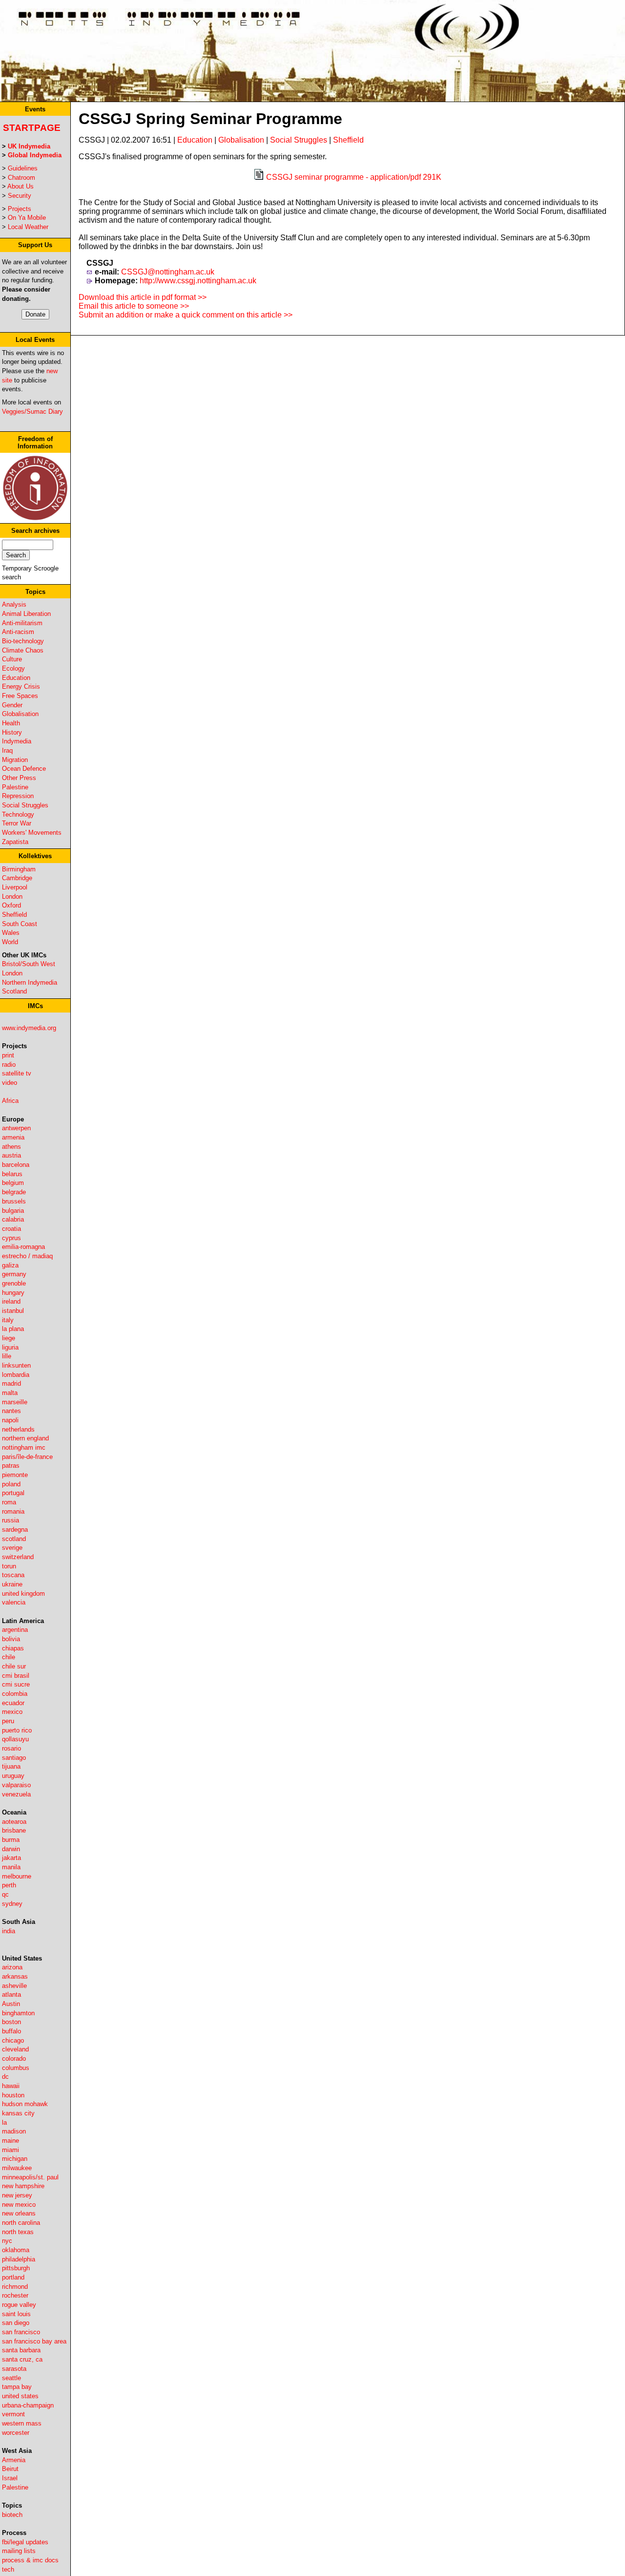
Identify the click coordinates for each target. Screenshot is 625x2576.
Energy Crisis (21, 686)
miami (10, 2150)
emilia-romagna (23, 1247)
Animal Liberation (26, 614)
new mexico (19, 2205)
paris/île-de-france (27, 1457)
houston (13, 2095)
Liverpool (15, 887)
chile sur (14, 1666)
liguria (10, 1347)
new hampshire (23, 2186)
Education (16, 678)
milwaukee (17, 2168)
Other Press (19, 778)
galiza (10, 1265)
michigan (15, 2159)
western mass (22, 2423)
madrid (11, 1383)
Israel (10, 2478)
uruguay (13, 1776)
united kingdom (23, 1594)
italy (8, 1320)
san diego (16, 2323)
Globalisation (20, 714)
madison (14, 2131)
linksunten (16, 1365)
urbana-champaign (28, 2405)
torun (9, 1566)
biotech (12, 2515)
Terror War (17, 823)
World (10, 942)
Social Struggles (25, 805)
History (12, 732)
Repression (18, 796)
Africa (10, 1101)
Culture (12, 659)
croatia (11, 1229)
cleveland (15, 2049)
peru (8, 1721)
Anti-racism (18, 632)
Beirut (10, 2469)
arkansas (15, 1976)
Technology (18, 814)
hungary (13, 1293)
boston (11, 2022)
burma (11, 1840)
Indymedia (17, 741)
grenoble (14, 1283)
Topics (35, 592)
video (10, 1083)
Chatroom (21, 178)
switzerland (18, 1557)
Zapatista (15, 842)
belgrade (14, 1192)
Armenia (14, 2460)
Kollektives (35, 856)
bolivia (11, 1639)
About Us (21, 186)
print (8, 1055)
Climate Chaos (23, 650)
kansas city (18, 2113)
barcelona (16, 1165)
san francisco (21, 2332)
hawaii (11, 2086)
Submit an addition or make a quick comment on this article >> (186, 315)
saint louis (16, 2314)
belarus (12, 1174)
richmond (15, 2287)
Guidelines (23, 168)
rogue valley (19, 2305)
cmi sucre (16, 1684)
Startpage (32, 128)
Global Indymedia (35, 155)
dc (5, 2077)
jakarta (11, 1858)
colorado (14, 2059)
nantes (11, 1411)
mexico (12, 1712)
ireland (11, 1301)
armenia (13, 1137)
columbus (16, 2068)
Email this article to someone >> (134, 306)
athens (11, 1147)
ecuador (13, 1703)
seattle (11, 2378)
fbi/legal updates (25, 2542)
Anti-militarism (22, 623)
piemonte (15, 1475)
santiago (14, 1758)
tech (8, 2569)
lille (7, 1356)
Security (20, 196)
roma (9, 1502)
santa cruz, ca (22, 2359)
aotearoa (14, 1822)
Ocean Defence (24, 769)
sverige (12, 1548)
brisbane (14, 1830)
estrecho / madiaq (27, 1256)
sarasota (14, 2369)
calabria (13, 1219)
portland (13, 2277)
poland (11, 1484)
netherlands (18, 1429)
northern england (25, 1438)
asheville (14, 1986)
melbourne (17, 1876)
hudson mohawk (25, 2104)
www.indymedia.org (29, 1028)
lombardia (16, 1375)
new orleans (19, 2213)
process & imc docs (30, 2560)
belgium (13, 1183)
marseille (15, 1402)
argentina (15, 1630)
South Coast (20, 924)
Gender (12, 705)
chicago (13, 2040)
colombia (15, 1694)
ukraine (12, 1584)
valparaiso (16, 1785)
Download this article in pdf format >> (143, 297)
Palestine (15, 787)
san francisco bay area (34, 2341)
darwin (11, 1849)
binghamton (18, 2013)
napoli (10, 1420)
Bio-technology (23, 641)
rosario (11, 1748)
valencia (14, 1602)
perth (9, 1885)
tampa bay (17, 2387)
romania (13, 1511)
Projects (20, 209)
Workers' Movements (32, 833)
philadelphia (19, 2259)
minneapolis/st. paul (30, 2177)
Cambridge (17, 878)
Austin (11, 2004)
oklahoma (16, 2250)
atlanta (11, 1995)
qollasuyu (15, 1739)
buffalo (11, 2031)
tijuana (11, 1766)
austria (11, 1155)
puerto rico (17, 1730)
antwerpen (16, 1128)
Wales (11, 933)
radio (9, 1065)
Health (11, 723)
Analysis (14, 604)
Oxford (11, 905)
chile (9, 1657)
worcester (16, 2433)
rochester (15, 2295)
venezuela (16, 1794)
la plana (13, 1329)
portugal (13, 1493)
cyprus (11, 1238)
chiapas (13, 1648)
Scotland (14, 991)
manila (11, 1867)
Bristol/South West (29, 964)
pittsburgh (16, 2268)
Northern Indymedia (30, 982)
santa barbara (21, 2350)
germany (14, 1274)
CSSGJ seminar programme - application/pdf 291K (354, 177)
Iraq (7, 750)
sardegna (15, 1530)
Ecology (13, 668)
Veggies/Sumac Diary (32, 412)
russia (10, 1520)
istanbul (13, 1311)
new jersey (17, 2195)
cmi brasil (16, 1676)
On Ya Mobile (27, 218)
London (12, 897)
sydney (12, 1904)
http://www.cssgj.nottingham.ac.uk (198, 281)
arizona (12, 1967)
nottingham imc (24, 1447)
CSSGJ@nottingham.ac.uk (168, 272)
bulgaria (13, 1211)
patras (11, 1466)
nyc (7, 2241)
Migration (15, 760)
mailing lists (19, 2551)
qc (5, 1894)
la (4, 2122)
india (9, 1931)
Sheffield (14, 915)
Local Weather (28, 227)
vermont (13, 2414)
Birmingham (19, 869)
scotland (14, 1539)
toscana (13, 1575)
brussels (14, 1201)
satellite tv (17, 1073)
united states (20, 2396)
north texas (18, 2232)
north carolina (21, 2223)
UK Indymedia (29, 146)
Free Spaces (20, 696)
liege (9, 1338)
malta (10, 1393)
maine (10, 2141)
